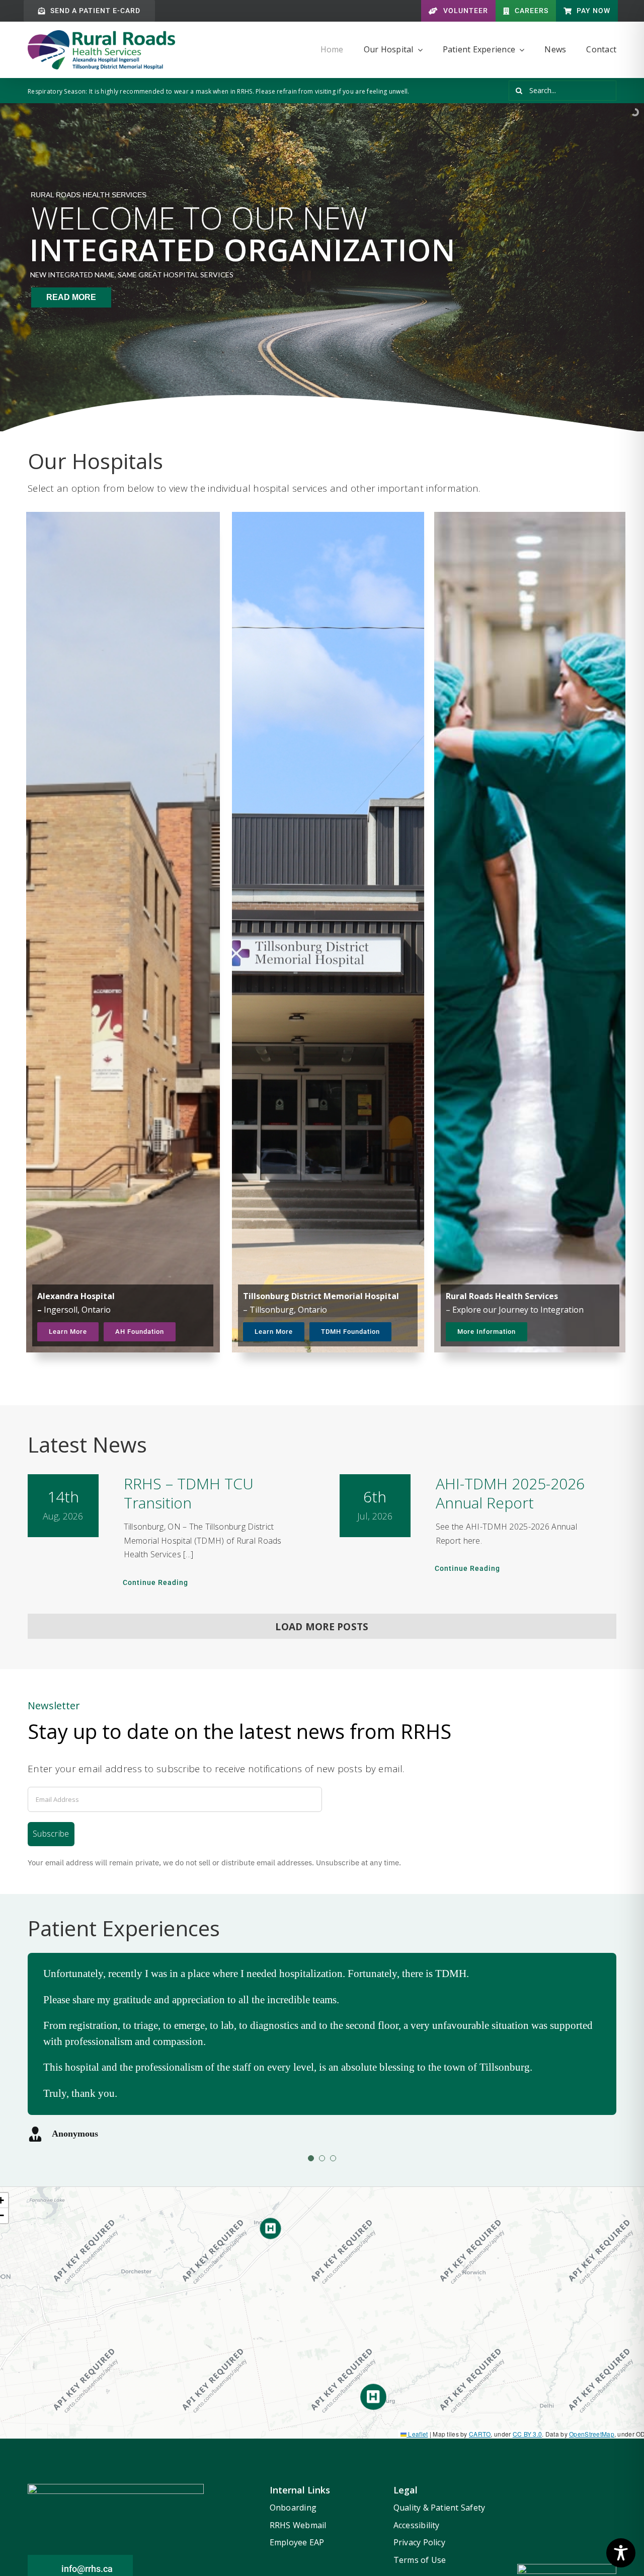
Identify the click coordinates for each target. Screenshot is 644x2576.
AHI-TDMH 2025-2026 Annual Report (510, 1493)
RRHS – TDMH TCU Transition (189, 1493)
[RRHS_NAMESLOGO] (101, 35)
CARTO (480, 2434)
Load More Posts (322, 1627)
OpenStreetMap (592, 2434)
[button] (373, 2397)
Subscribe (51, 1834)
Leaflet (417, 2434)
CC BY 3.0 (528, 2434)
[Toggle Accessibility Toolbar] (621, 2553)
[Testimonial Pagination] (311, 2158)
